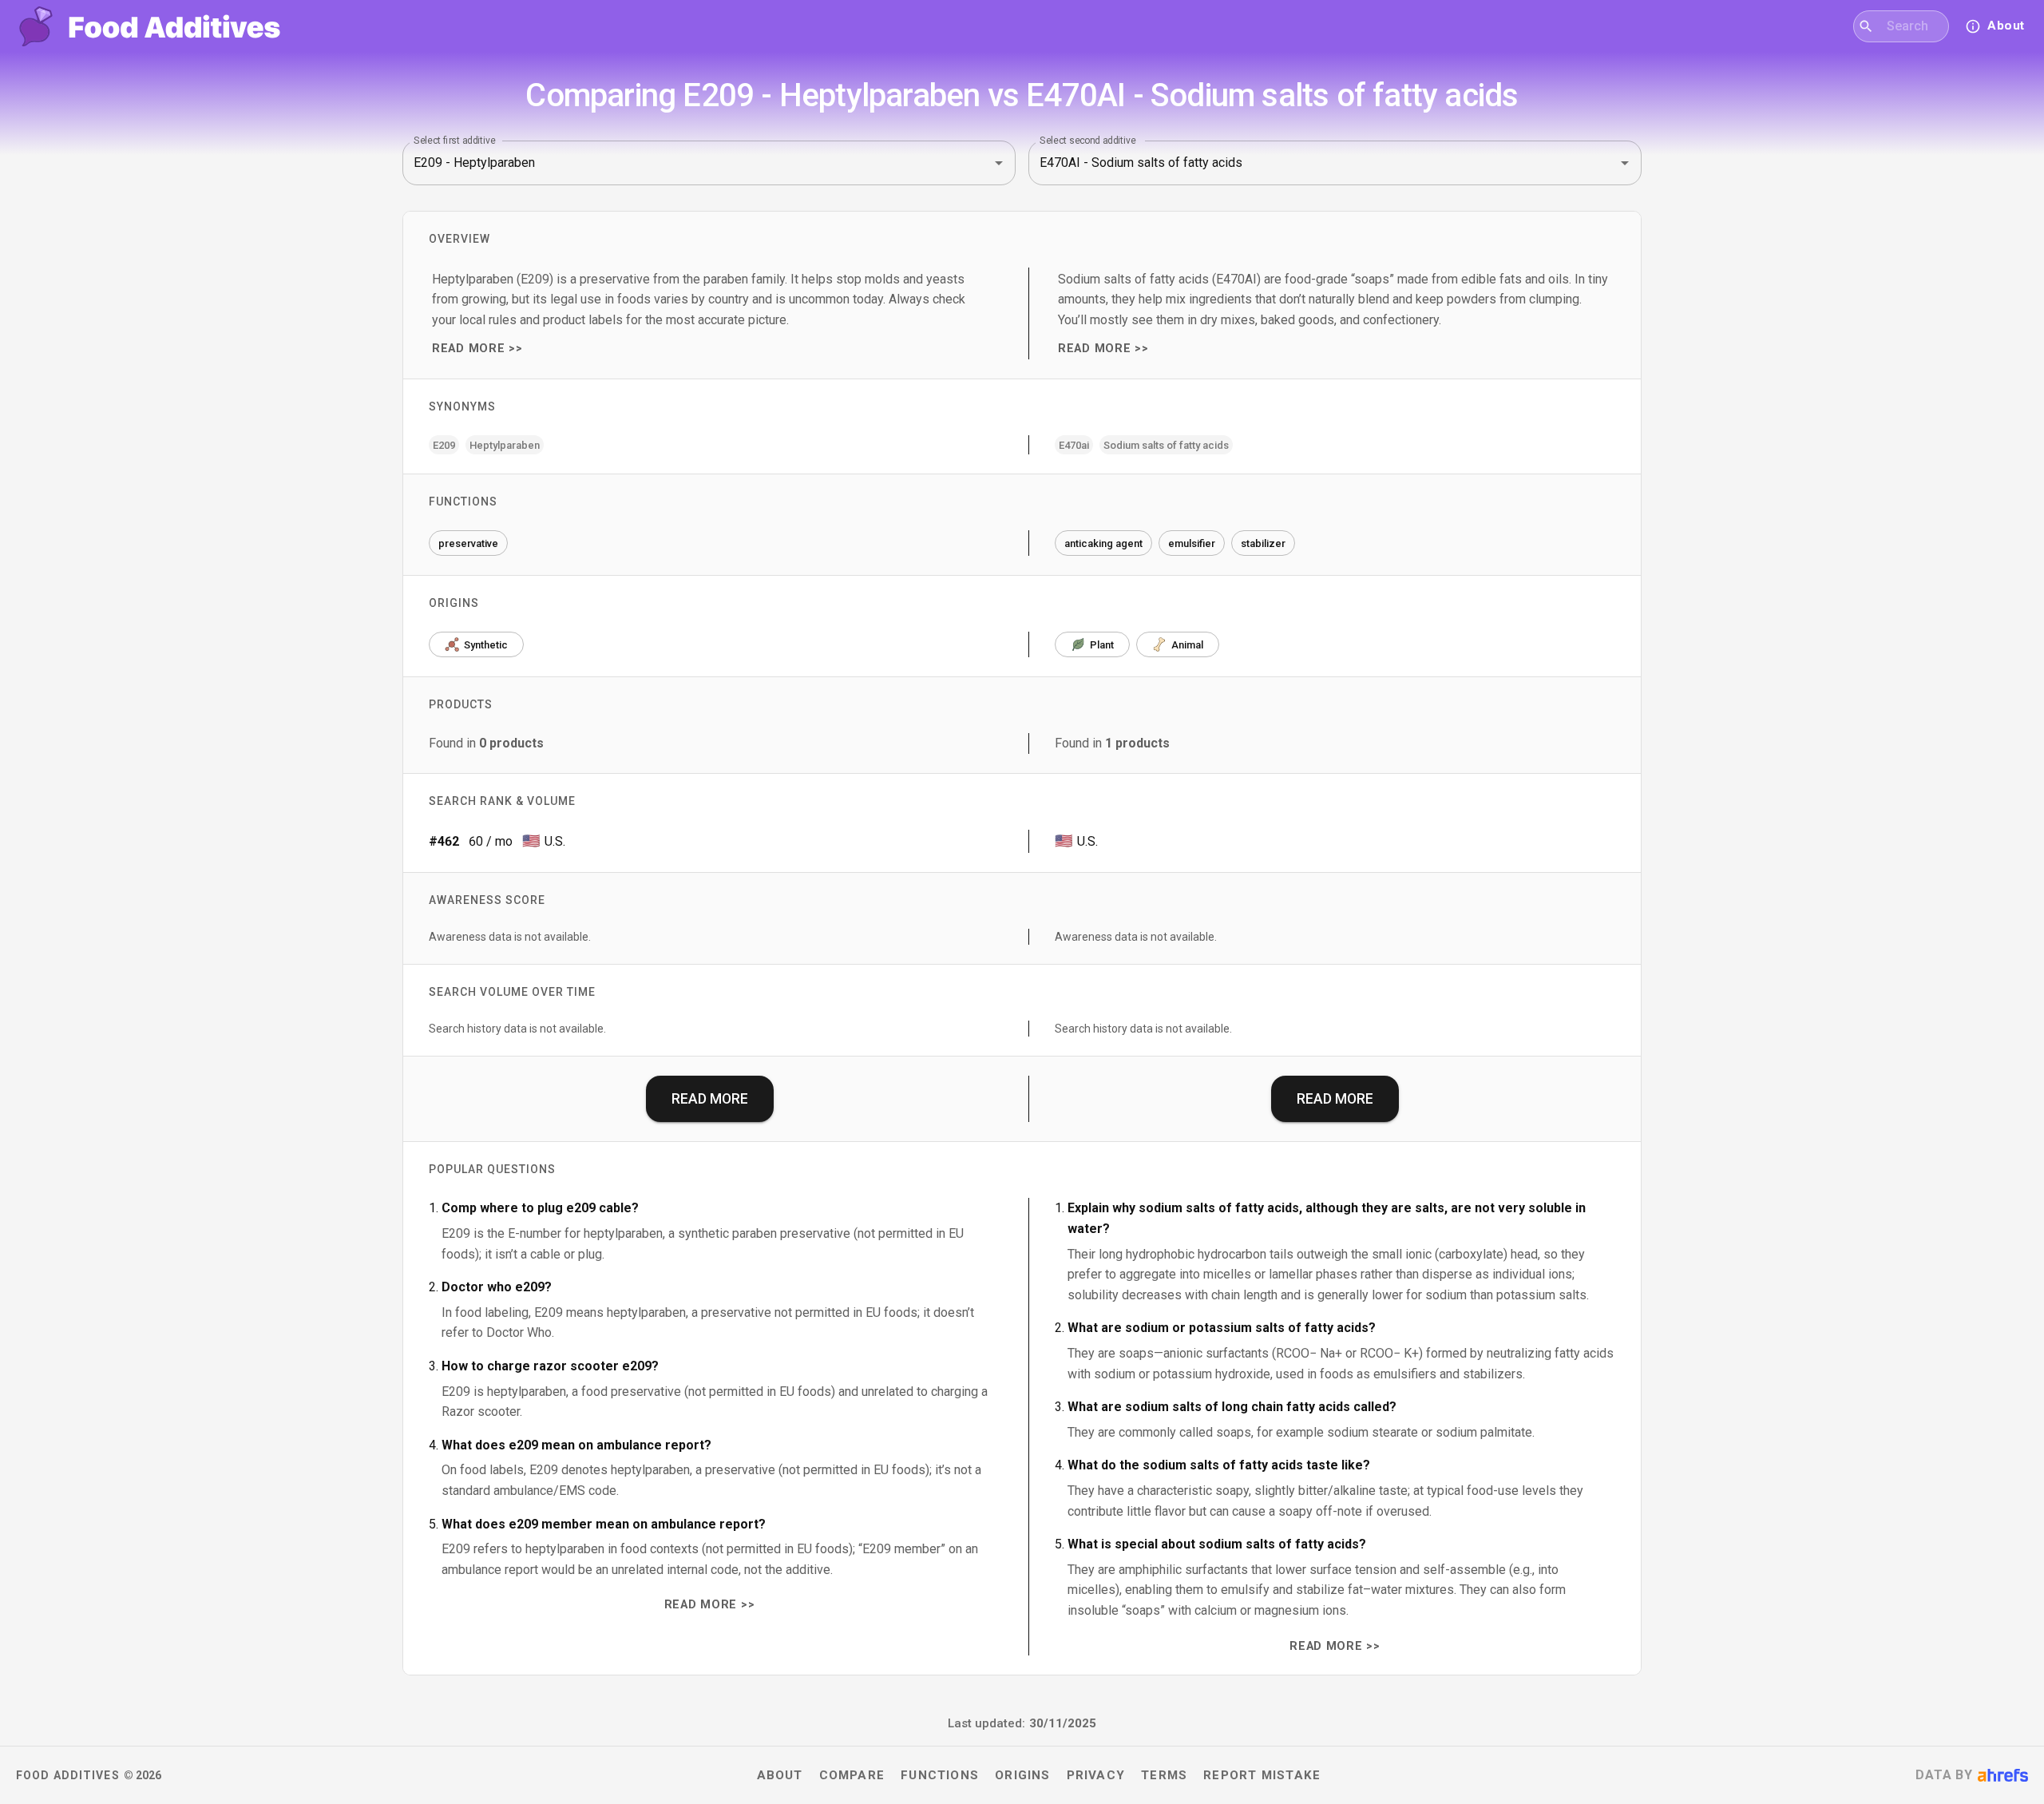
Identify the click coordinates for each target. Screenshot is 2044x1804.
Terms (1164, 1775)
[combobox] (1911, 26)
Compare (852, 1775)
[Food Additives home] (150, 26)
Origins (1023, 1775)
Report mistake (1262, 1775)
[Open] (999, 163)
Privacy (1096, 1775)
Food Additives (68, 1775)
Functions (940, 1775)
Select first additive (455, 140)
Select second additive (1088, 140)
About (780, 1775)
